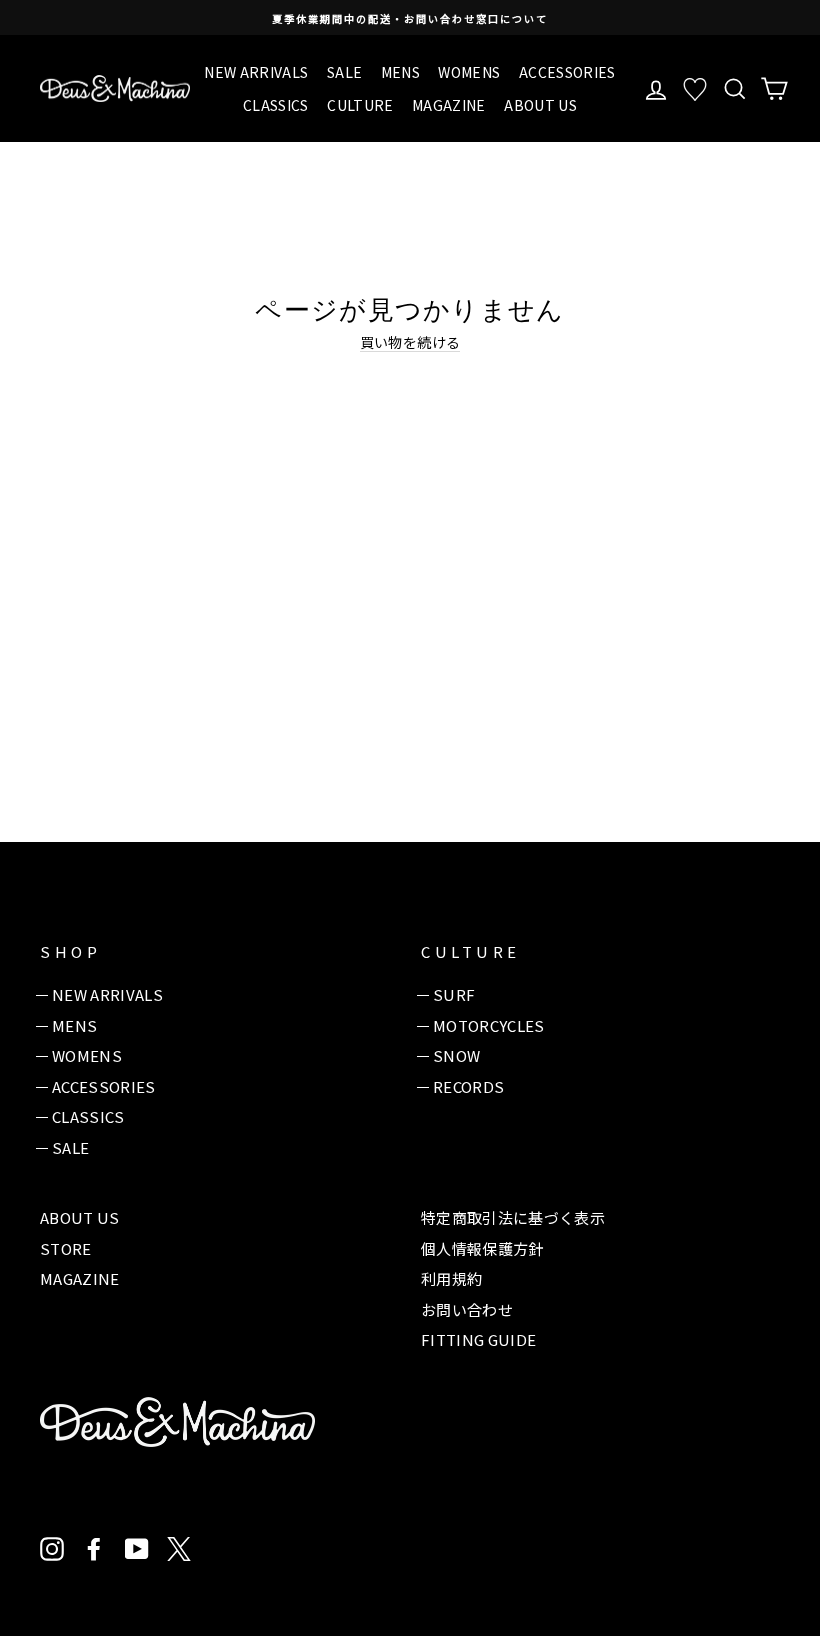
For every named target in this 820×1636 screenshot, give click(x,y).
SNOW (456, 1055)
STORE (66, 1248)
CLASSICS (276, 105)
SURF (454, 994)
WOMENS (469, 72)
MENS (400, 72)
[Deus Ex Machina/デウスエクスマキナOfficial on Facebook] (94, 1549)
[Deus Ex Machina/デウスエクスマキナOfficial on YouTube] (137, 1549)
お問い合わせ (467, 1309)
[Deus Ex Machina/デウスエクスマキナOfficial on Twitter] (179, 1549)
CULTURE (360, 105)
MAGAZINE (449, 105)
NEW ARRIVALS (256, 72)
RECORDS (468, 1086)
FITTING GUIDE (479, 1339)
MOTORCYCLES (489, 1025)
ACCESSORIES (567, 72)
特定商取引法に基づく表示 (513, 1217)
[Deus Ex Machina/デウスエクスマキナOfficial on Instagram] (52, 1549)
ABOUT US (540, 105)
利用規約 (451, 1278)
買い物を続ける (410, 342)
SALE (344, 72)
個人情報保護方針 (482, 1248)
